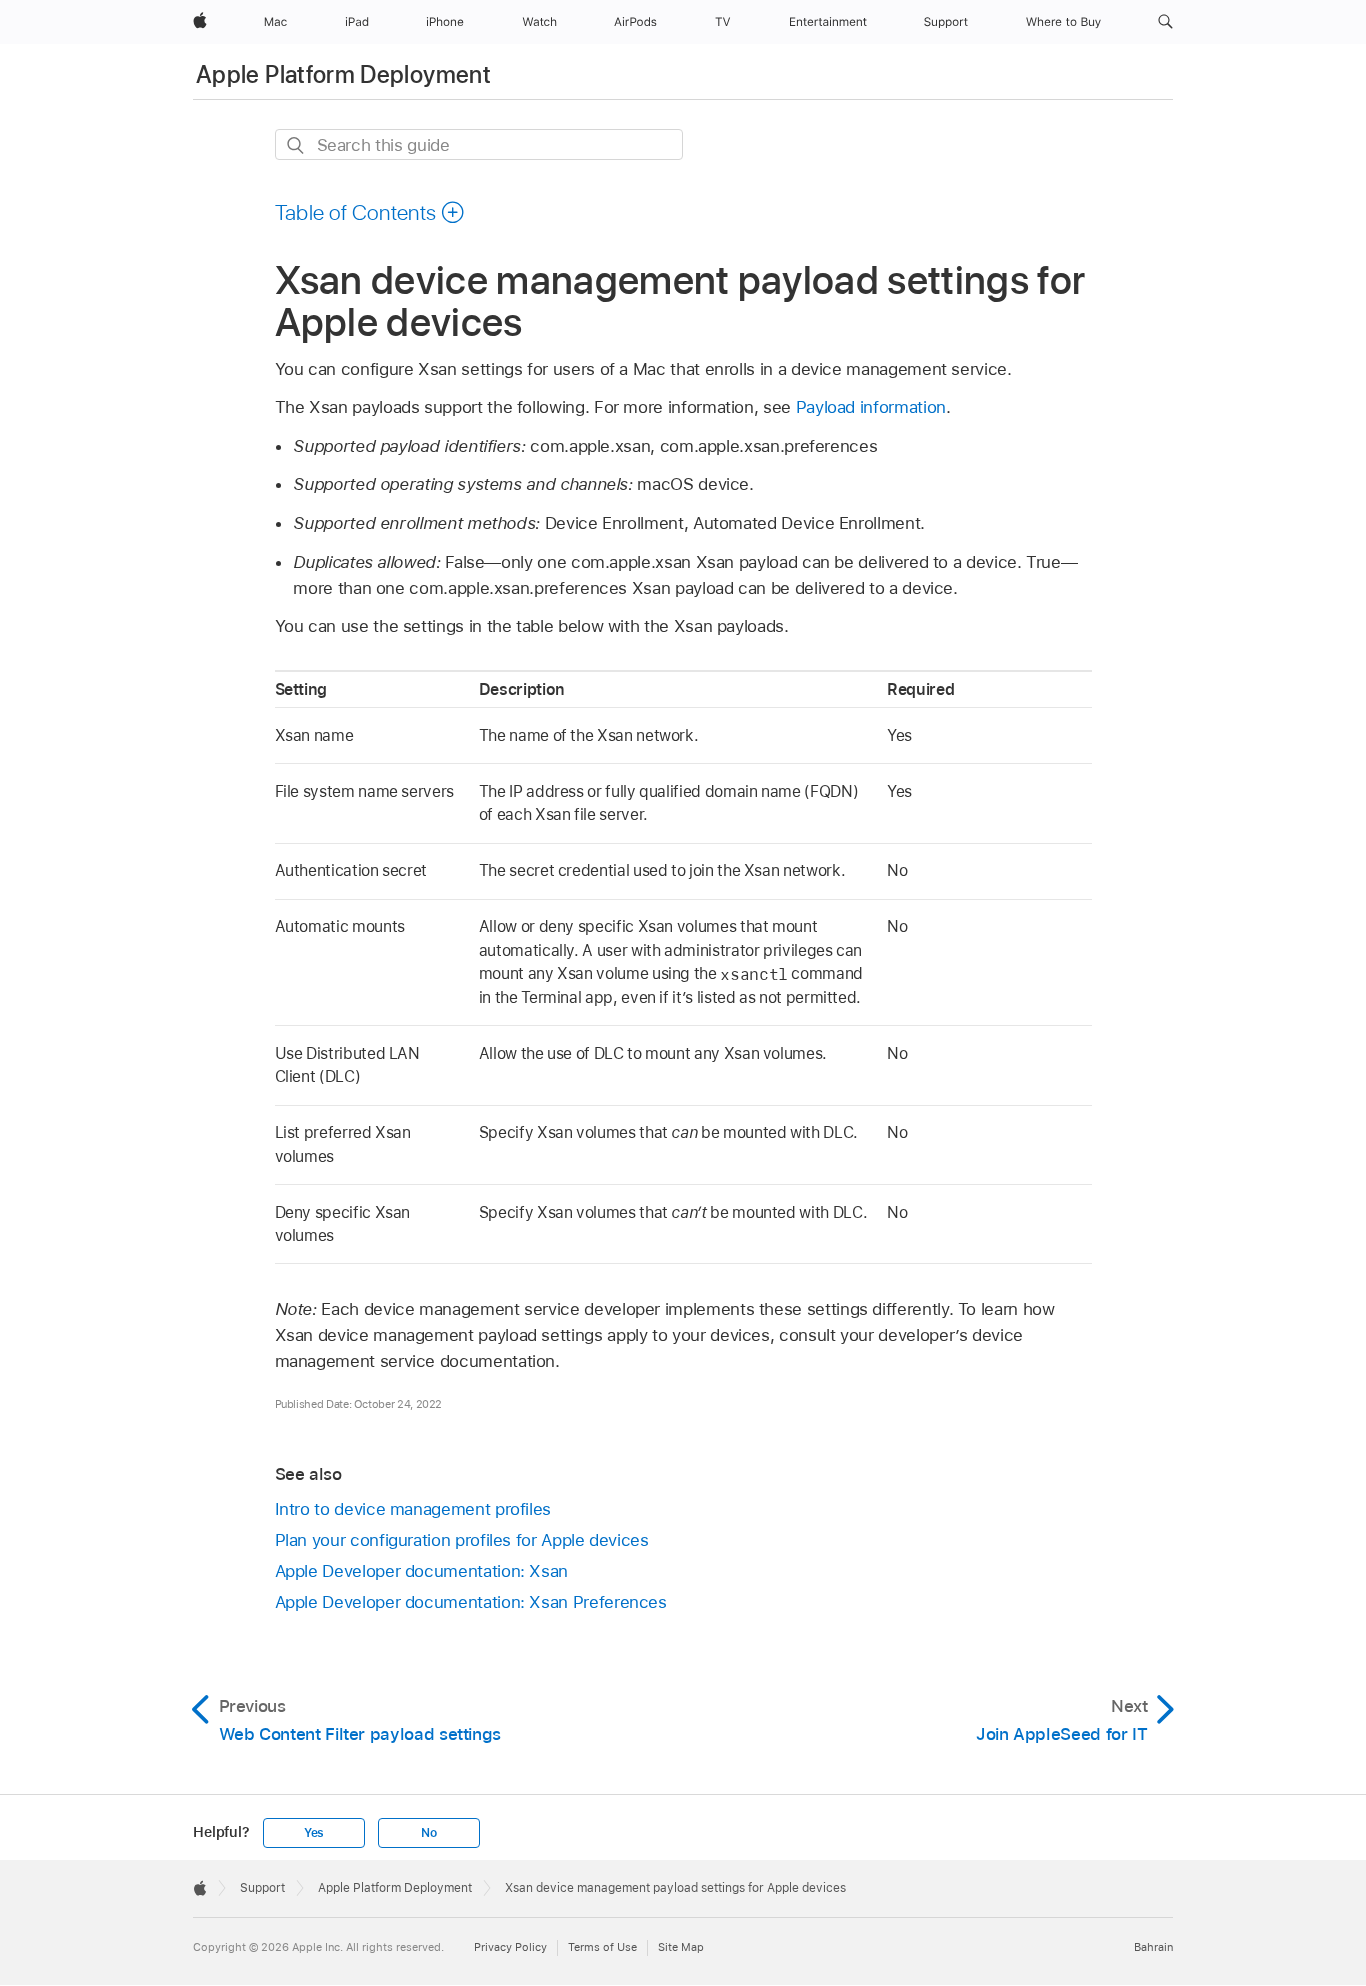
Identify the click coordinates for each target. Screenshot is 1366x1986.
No (429, 1833)
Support (262, 1888)
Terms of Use (602, 1947)
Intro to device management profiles (413, 1509)
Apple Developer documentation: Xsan (422, 1571)
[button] (1165, 22)
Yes (314, 1833)
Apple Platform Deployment (343, 74)
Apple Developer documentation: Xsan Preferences (471, 1602)
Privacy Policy (510, 1947)
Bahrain (1153, 1947)
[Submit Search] (296, 145)
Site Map (681, 1947)
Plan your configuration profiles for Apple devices (462, 1540)
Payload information (871, 407)
